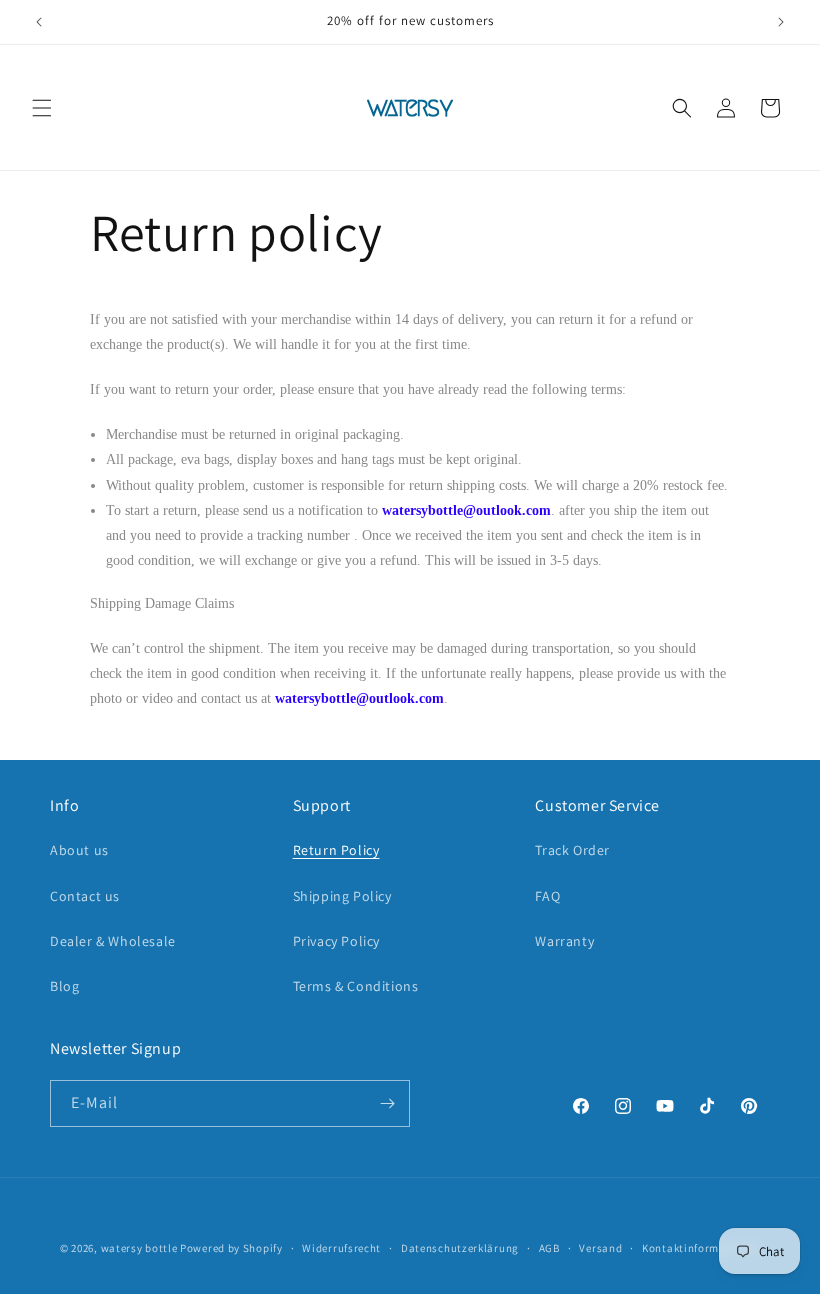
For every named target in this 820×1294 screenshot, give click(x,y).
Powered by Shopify (231, 1248)
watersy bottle (139, 1248)
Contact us (85, 896)
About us (79, 850)
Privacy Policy (336, 941)
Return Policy (336, 850)
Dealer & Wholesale (113, 941)
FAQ (547, 896)
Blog (64, 986)
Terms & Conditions (356, 986)
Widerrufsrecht (341, 1248)
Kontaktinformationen (701, 1248)
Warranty (564, 941)
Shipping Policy (342, 896)
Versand (600, 1248)
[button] (42, 108)
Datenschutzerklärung (460, 1248)
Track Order (572, 850)
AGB (549, 1248)
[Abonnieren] (387, 1103)
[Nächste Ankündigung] (781, 22)
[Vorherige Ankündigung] (39, 22)
